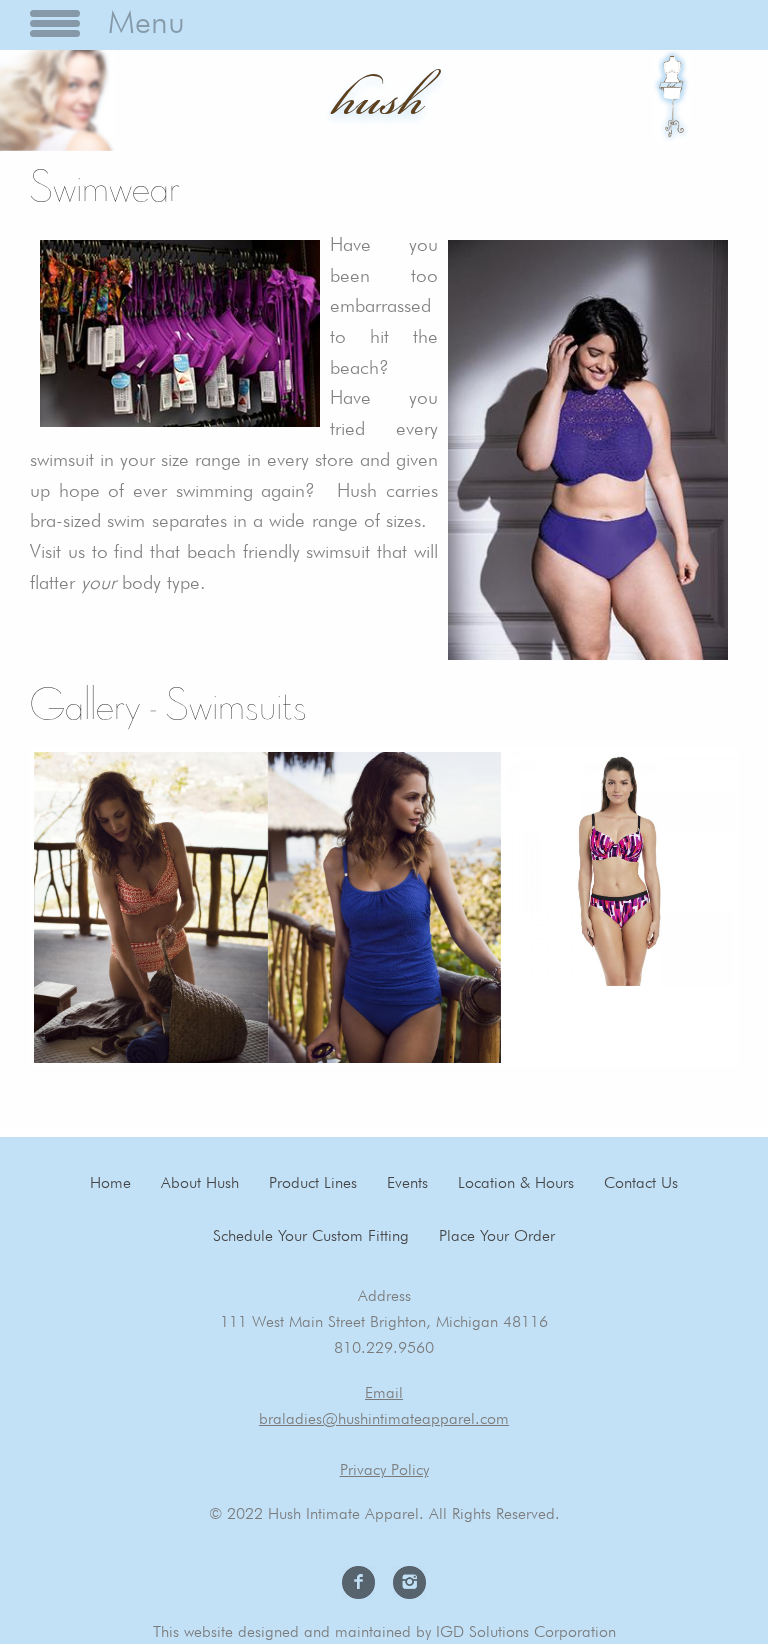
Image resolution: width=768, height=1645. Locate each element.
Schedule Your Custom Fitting (311, 1235)
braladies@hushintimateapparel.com (384, 1418)
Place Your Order (497, 1235)
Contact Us (641, 1182)
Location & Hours (516, 1182)
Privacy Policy (384, 1469)
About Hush (200, 1182)
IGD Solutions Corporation (526, 1631)
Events (407, 1182)
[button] (150, 907)
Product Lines (313, 1182)
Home (110, 1182)
